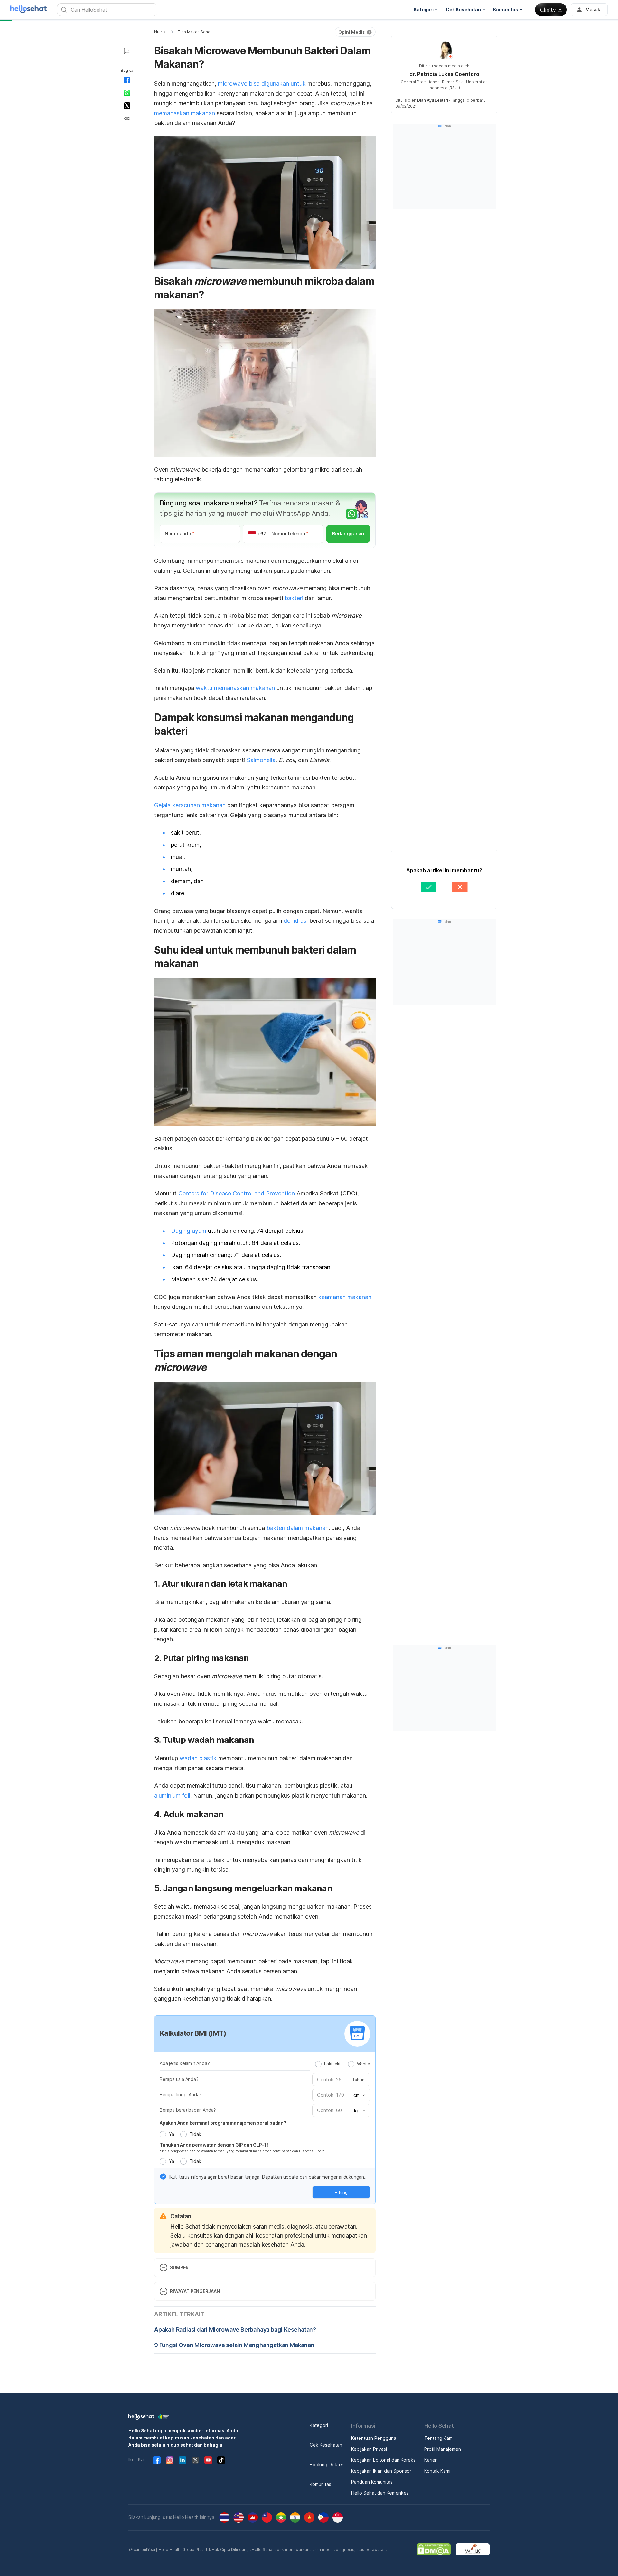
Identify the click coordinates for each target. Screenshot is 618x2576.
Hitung (341, 2192)
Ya (171, 2134)
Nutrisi (160, 32)
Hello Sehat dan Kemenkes (380, 2493)
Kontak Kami (437, 2471)
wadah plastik (198, 1758)
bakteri (294, 598)
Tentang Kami (439, 2438)
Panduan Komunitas (372, 2482)
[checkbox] (163, 2176)
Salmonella (261, 760)
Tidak (195, 2134)
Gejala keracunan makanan (190, 805)
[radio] (318, 2064)
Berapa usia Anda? (179, 2079)
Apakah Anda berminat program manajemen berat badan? (223, 2123)
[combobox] (359, 2095)
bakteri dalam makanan (298, 1528)
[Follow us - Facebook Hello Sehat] (157, 2460)
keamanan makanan (345, 1297)
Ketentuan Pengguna (374, 2438)
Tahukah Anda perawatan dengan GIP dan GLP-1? (214, 2145)
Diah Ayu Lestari (433, 100)
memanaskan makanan (185, 113)
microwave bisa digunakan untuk (262, 84)
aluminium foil (172, 1795)
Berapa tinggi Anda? (181, 2095)
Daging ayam (189, 1231)
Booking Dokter (327, 2464)
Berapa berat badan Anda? (188, 2110)
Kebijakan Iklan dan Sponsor (381, 2471)
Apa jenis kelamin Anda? (185, 2063)
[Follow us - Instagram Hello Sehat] (170, 2460)
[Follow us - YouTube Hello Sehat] (208, 2460)
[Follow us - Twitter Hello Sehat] (195, 2460)
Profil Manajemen (443, 2449)
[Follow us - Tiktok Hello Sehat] (221, 2460)
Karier (431, 2460)
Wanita (364, 2064)
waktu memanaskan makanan (235, 688)
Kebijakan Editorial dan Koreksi (384, 2460)
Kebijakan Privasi (369, 2449)
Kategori (319, 2425)
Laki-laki (332, 2064)
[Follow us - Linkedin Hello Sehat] (183, 2460)
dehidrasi (296, 921)
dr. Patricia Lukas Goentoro (444, 74)
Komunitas (320, 2484)
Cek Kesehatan (326, 2445)
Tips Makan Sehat (195, 32)
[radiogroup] (343, 2064)
